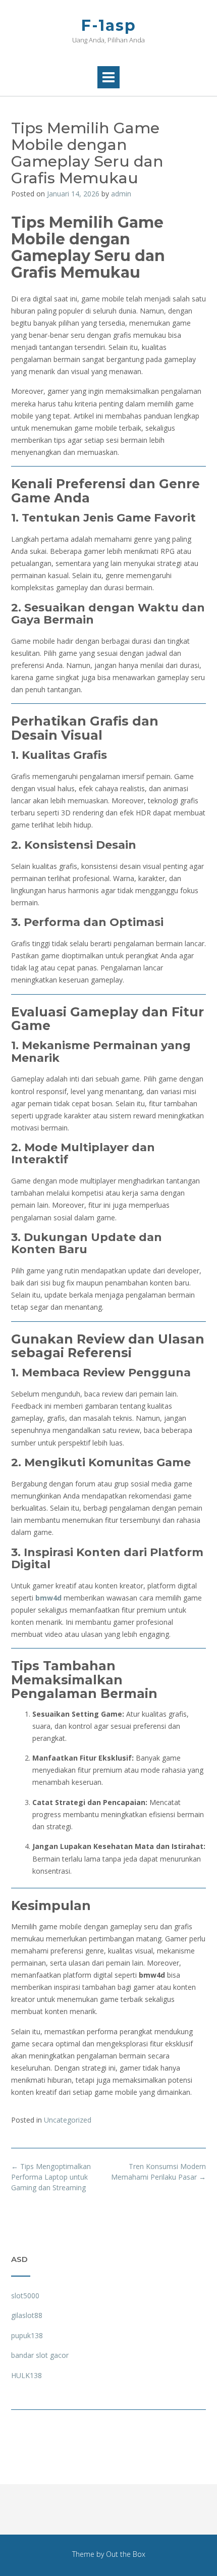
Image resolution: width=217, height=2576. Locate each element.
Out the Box (126, 2554)
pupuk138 (27, 2335)
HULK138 (26, 2375)
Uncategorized (68, 2120)
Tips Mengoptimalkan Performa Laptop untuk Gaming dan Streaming (51, 2177)
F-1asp (109, 25)
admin (121, 194)
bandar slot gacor (40, 2355)
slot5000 (25, 2296)
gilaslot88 (27, 2315)
